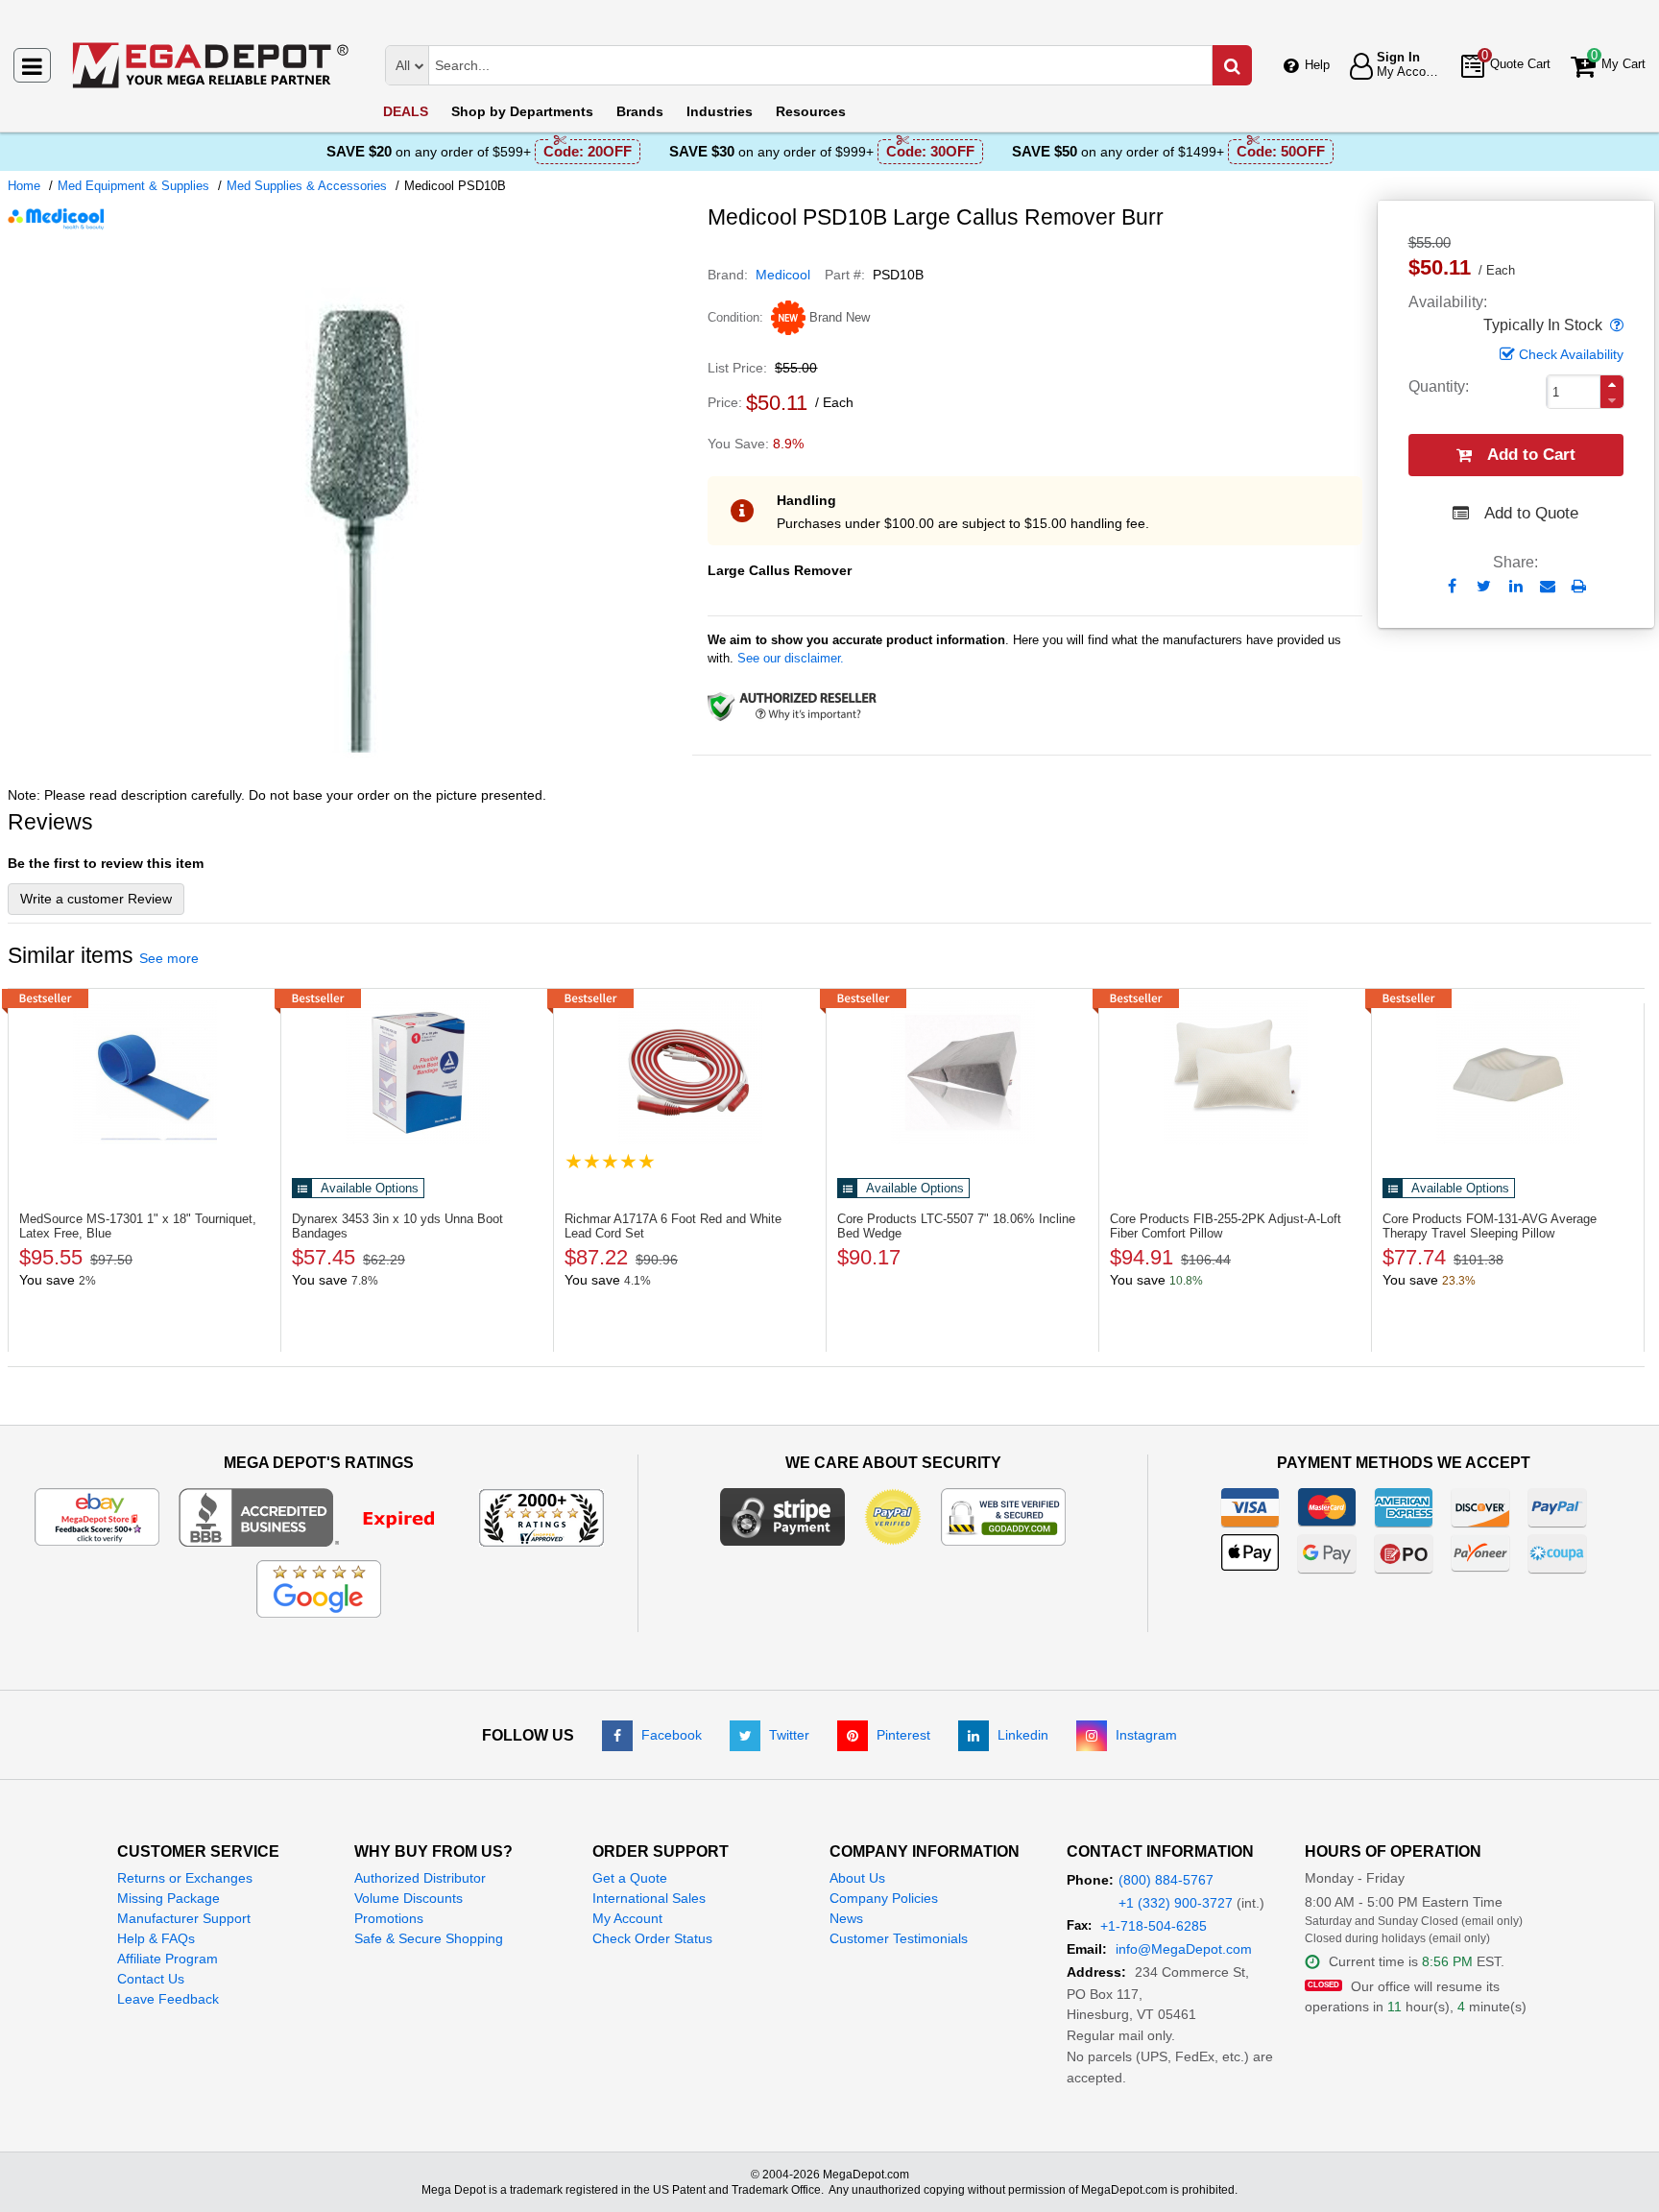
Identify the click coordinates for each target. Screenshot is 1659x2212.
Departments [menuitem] (522, 111)
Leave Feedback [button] (168, 1999)
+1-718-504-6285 (1154, 1926)
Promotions (389, 1918)
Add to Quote (1531, 513)
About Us (857, 1878)
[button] (1615, 325)
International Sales (649, 1898)
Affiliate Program (168, 1959)
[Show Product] (610, 1161)
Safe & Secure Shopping (429, 1938)
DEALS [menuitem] (406, 111)
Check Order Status (652, 1938)
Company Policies (884, 1898)
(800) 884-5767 (1166, 1880)
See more (169, 958)
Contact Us (151, 1979)
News (846, 1918)
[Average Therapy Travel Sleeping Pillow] (1508, 1072)
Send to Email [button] (1547, 588)
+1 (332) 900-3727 (1176, 1903)
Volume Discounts (409, 1898)
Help (1317, 65)
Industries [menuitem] (720, 111)
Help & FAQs (156, 1938)
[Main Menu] (32, 65)
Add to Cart (1531, 455)
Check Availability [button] (1571, 354)
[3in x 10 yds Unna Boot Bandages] (417, 1072)
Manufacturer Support (184, 1918)
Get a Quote (630, 1878)
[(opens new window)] (350, 767)
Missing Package (168, 1898)
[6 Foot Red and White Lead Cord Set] (690, 1072)
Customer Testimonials (899, 1938)
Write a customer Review (96, 899)
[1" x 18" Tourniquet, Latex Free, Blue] (144, 1072)
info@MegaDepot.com (1184, 1949)
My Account (627, 1918)
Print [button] (1579, 586)
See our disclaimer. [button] (791, 658)
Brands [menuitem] (640, 111)
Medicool (783, 275)
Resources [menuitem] (811, 111)
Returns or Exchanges (185, 1878)
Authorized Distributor (420, 1878)
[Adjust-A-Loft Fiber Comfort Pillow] (1235, 1072)
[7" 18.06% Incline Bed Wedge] (962, 1072)
